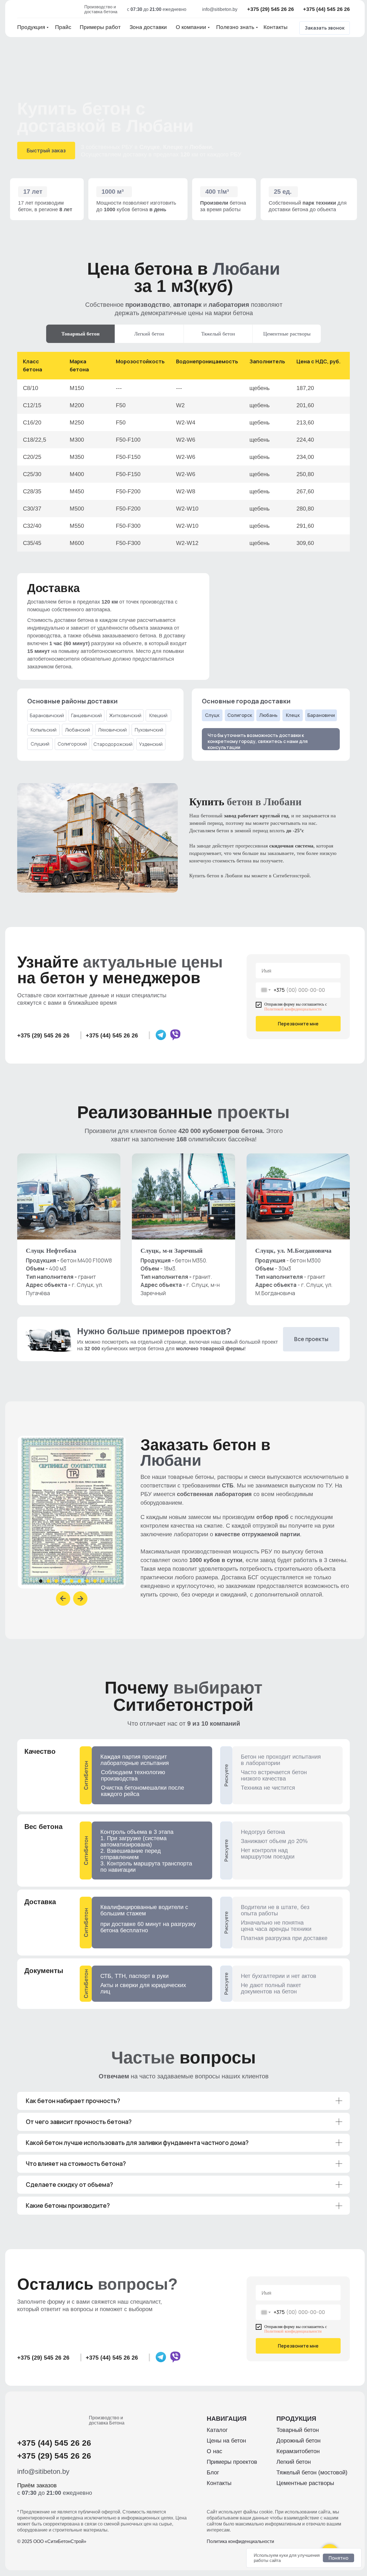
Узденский (151, 744)
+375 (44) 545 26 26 (326, 9)
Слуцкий (40, 744)
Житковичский (125, 715)
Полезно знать (235, 27)
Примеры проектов (232, 2462)
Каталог (217, 2430)
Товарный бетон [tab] (80, 334)
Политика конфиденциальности (240, 2541)
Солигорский (72, 744)
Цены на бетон (226, 2441)
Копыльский (44, 730)
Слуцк (212, 715)
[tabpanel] (183, 450)
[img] (49, 9)
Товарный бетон (298, 2430)
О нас (214, 2451)
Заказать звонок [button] (325, 28)
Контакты (276, 27)
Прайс (63, 27)
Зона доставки (148, 27)
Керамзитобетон (298, 2451)
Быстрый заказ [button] (46, 150)
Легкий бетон (294, 2462)
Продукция (31, 27)
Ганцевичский (86, 715)
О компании (191, 27)
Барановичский (47, 715)
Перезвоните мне (298, 1024)
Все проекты (311, 1339)
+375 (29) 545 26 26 (271, 9)
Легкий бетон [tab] (149, 334)
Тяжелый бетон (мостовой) (312, 2472)
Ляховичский (112, 730)
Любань (268, 715)
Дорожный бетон (298, 2441)
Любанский (78, 730)
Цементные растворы (305, 2483)
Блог (213, 2472)
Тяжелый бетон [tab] (218, 334)
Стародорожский (113, 744)
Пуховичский (149, 730)
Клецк (293, 715)
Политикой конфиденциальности (293, 1009)
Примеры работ (100, 27)
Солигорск (240, 715)
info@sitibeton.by (220, 9)
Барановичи (321, 715)
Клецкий (158, 715)
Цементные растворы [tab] (287, 334)
